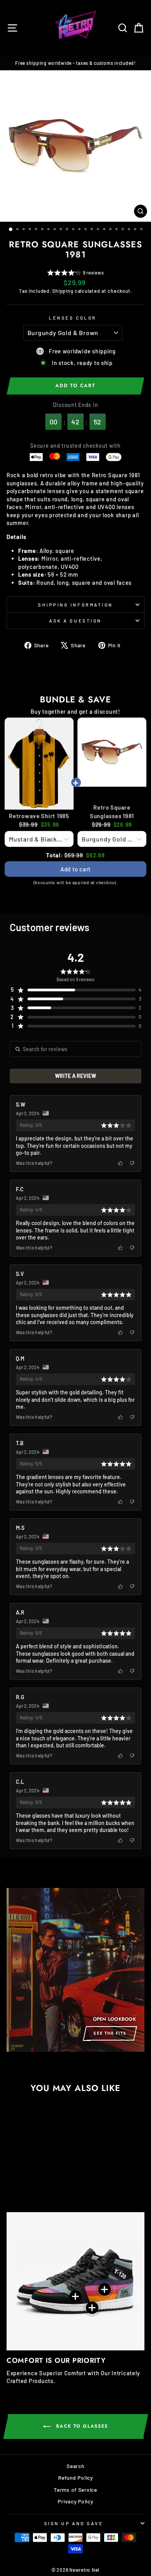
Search (75, 2466)
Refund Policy (75, 2478)
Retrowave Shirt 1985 (39, 816)
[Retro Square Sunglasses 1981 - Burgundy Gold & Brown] (12, 2186)
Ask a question (75, 621)
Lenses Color (72, 318)
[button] (76, 274)
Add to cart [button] (75, 869)
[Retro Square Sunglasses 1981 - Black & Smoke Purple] (30, 2186)
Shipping (63, 291)
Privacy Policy (75, 2501)
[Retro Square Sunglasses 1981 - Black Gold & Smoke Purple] (21, 2186)
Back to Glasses (81, 2426)
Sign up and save (74, 2523)
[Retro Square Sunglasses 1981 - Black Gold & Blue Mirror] (39, 2186)
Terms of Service (75, 2490)
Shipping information (75, 605)
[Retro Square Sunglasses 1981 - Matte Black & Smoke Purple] (48, 2186)
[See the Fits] (75, 1970)
